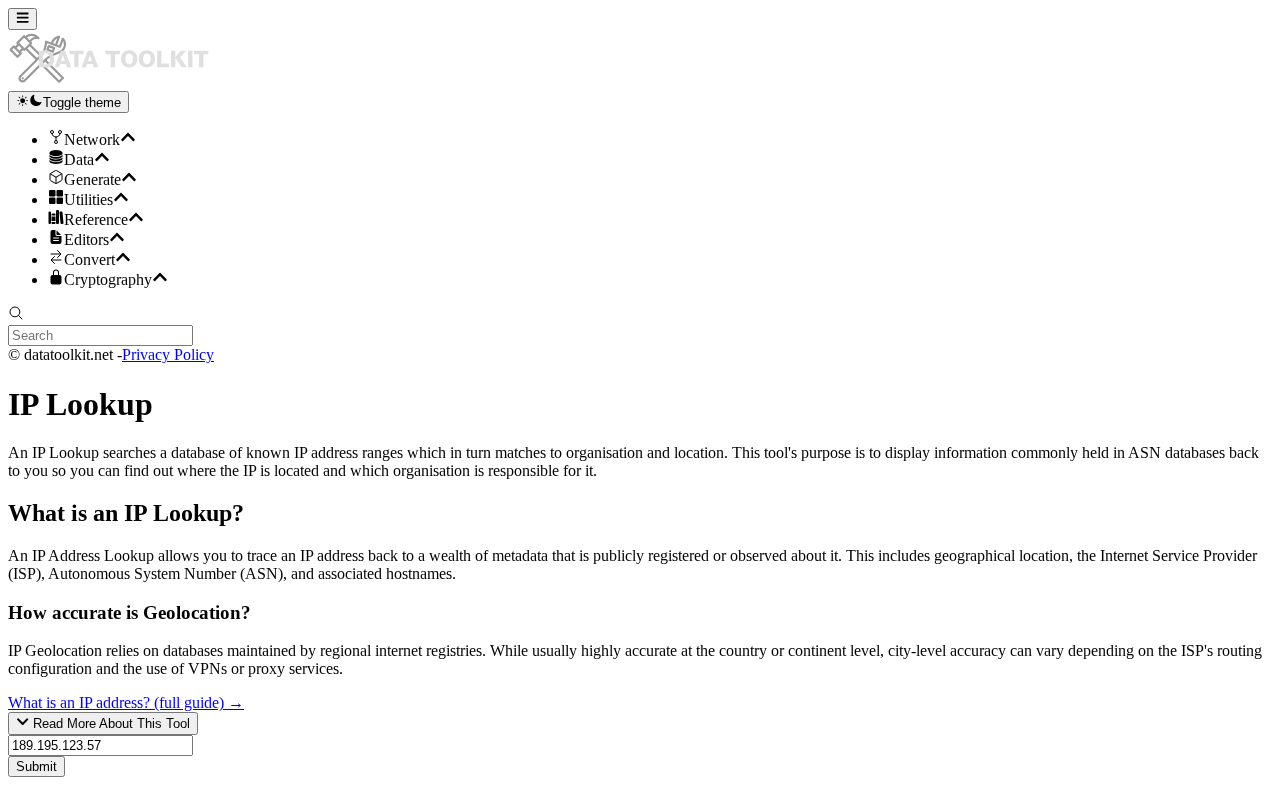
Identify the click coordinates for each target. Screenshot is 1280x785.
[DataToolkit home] (118, 81)
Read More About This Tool (109, 724)
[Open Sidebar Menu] (22, 19)
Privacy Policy (168, 354)
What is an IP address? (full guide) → (126, 702)
